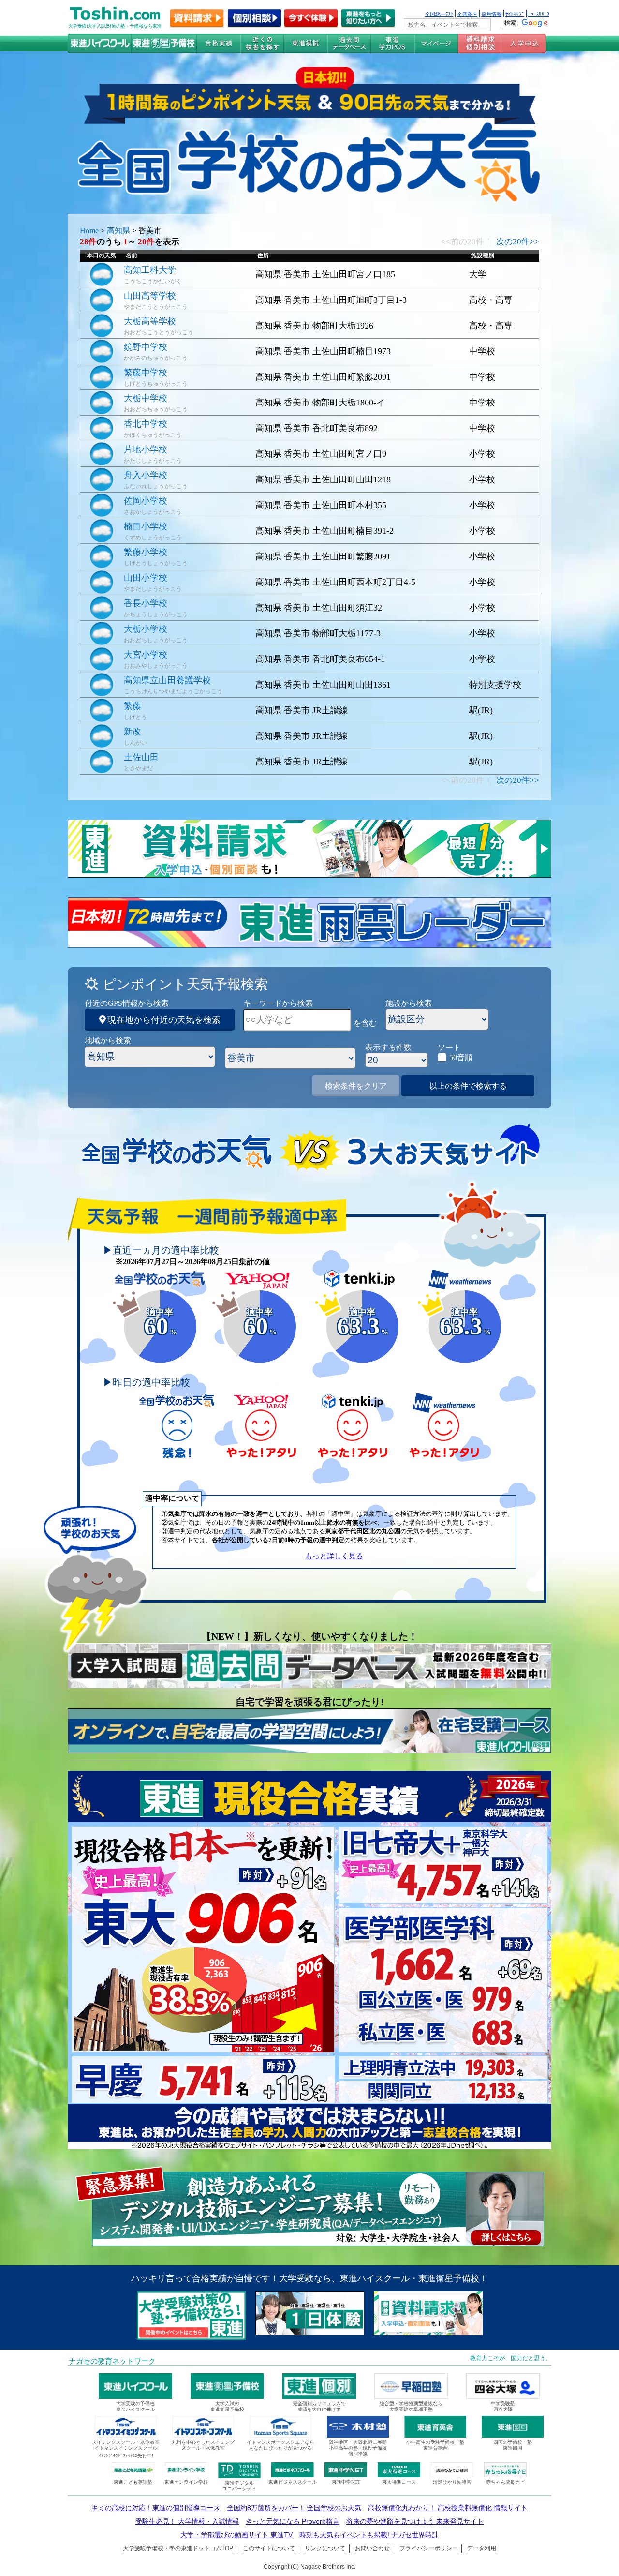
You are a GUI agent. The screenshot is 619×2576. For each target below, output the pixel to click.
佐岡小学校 (146, 501)
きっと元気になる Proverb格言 (293, 2521)
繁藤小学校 (146, 552)
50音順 (461, 1057)
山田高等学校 (150, 296)
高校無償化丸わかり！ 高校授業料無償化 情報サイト (448, 2508)
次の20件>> (518, 242)
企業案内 (467, 14)
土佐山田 (141, 757)
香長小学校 (146, 603)
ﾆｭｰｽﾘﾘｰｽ (539, 14)
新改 (133, 732)
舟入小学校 (146, 475)
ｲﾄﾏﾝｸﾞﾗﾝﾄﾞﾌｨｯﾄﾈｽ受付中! (126, 2456)
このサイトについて (269, 2548)
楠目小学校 (146, 526)
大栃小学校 (146, 629)
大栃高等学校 (150, 321)
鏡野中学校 (146, 347)
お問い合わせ (372, 2548)
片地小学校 (146, 449)
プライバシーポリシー (428, 2548)
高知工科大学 (150, 270)
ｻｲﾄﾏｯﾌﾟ (515, 14)
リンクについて (325, 2548)
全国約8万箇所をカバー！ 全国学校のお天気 (294, 2508)
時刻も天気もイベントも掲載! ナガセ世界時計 (369, 2535)
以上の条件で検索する (468, 1086)
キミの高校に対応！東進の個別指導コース (156, 2508)
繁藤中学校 (146, 373)
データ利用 (482, 2548)
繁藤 (133, 706)
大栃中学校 (146, 398)
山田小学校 (146, 578)
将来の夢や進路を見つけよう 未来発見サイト (415, 2521)
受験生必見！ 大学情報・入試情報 (187, 2521)
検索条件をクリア (356, 1086)
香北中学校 (146, 424)
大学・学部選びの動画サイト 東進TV (236, 2535)
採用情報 (491, 14)
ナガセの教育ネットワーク (112, 2361)
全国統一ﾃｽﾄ (439, 14)
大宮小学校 (146, 655)
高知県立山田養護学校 (167, 680)
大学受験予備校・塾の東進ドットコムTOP (178, 2548)
